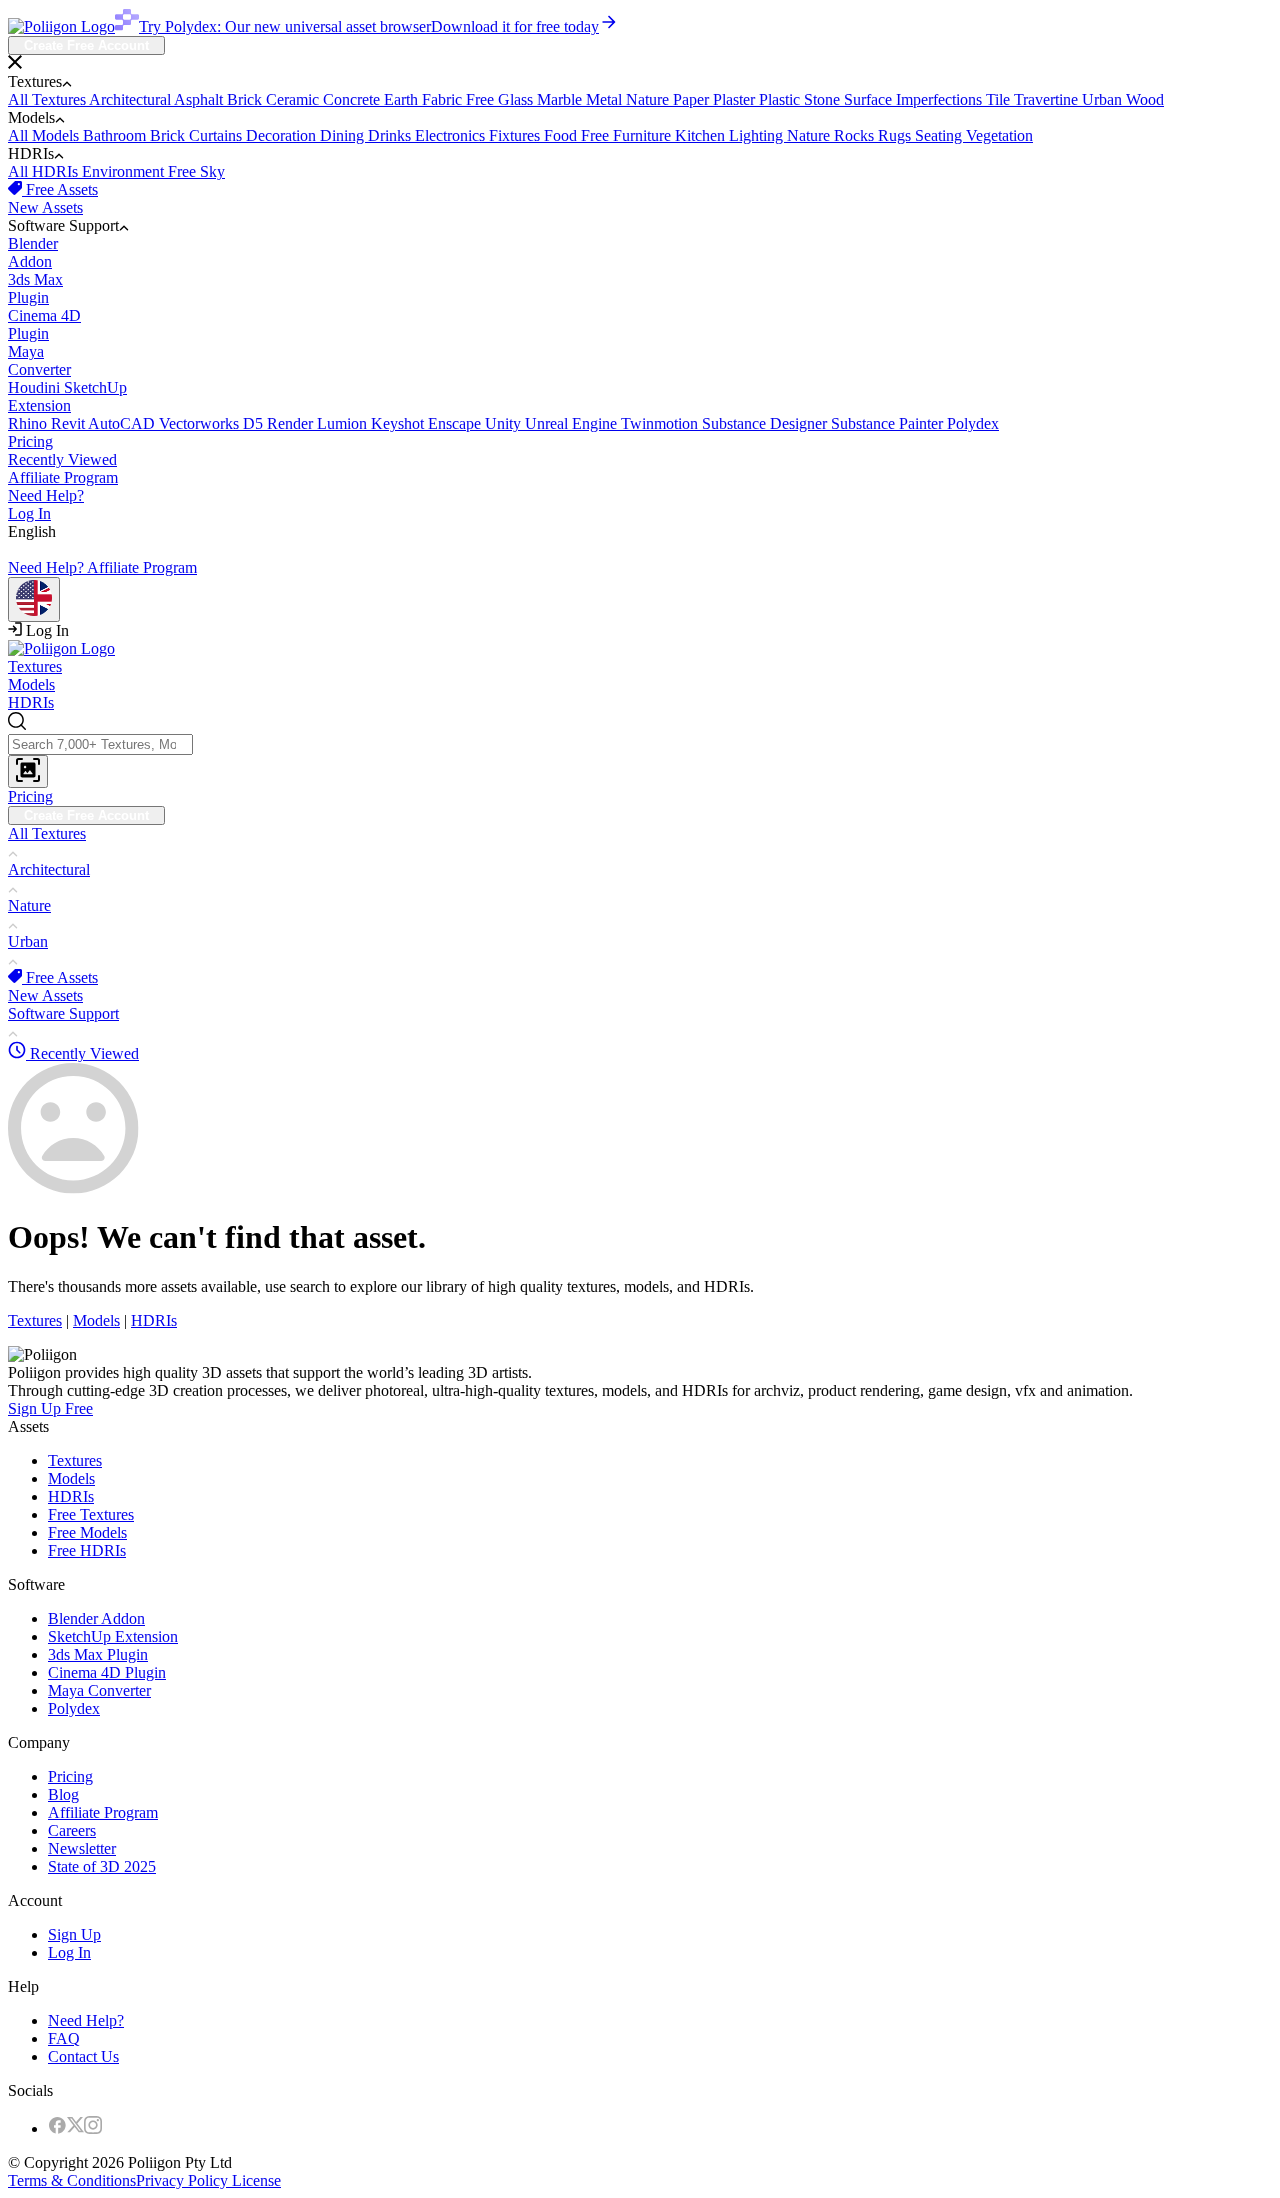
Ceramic (294, 99)
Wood (1145, 99)
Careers (72, 1830)
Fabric (444, 99)
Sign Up (74, 1934)
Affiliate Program (63, 477)
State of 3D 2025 (102, 1866)
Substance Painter (889, 423)
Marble (561, 99)
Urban (1104, 99)
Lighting (758, 135)
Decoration (283, 135)
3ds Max (35, 288)
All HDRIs (45, 171)
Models (31, 684)
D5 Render (280, 423)
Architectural (131, 99)
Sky (212, 171)
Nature (649, 99)
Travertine (1048, 99)
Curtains (217, 135)
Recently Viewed (62, 459)
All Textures (48, 99)
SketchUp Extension (113, 1636)
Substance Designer (766, 423)
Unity (505, 423)
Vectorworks (201, 423)
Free (482, 99)
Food (562, 135)
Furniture (644, 135)
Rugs (896, 135)
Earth (403, 99)
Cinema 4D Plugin (107, 1672)
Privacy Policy (182, 2180)
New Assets (45, 207)
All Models (45, 135)
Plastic (781, 99)
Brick (246, 99)
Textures (35, 666)
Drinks (391, 135)
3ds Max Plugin (98, 1654)
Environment (125, 171)
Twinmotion (661, 423)
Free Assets (60, 189)
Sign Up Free (50, 1408)
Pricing (30, 441)
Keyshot (399, 423)
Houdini (36, 387)
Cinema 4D (44, 324)
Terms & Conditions (72, 2180)
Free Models (87, 1532)
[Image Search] (28, 771)
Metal (606, 99)
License (254, 2180)
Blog (63, 1794)
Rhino (29, 423)
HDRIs (31, 702)
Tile (1000, 99)
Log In (29, 513)
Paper (693, 99)
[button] (640, 64)
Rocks (856, 135)
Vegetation (999, 135)
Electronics (452, 135)
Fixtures (516, 135)
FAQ (64, 2038)
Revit (69, 423)
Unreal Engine (573, 423)
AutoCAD (123, 423)
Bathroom (116, 135)
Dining (344, 135)
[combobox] (640, 750)
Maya (39, 360)
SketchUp (67, 396)
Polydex (973, 423)
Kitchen (702, 135)
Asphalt (200, 99)
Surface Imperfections (915, 99)
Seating (940, 135)
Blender (33, 252)
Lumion (344, 423)
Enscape (456, 423)
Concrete (353, 99)
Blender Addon (96, 1618)
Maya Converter (99, 1690)
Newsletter (82, 1848)
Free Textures (91, 1514)
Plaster (736, 99)
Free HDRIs (87, 1550)
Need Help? (46, 495)
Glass (517, 99)
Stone (824, 99)
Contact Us (83, 2056)
